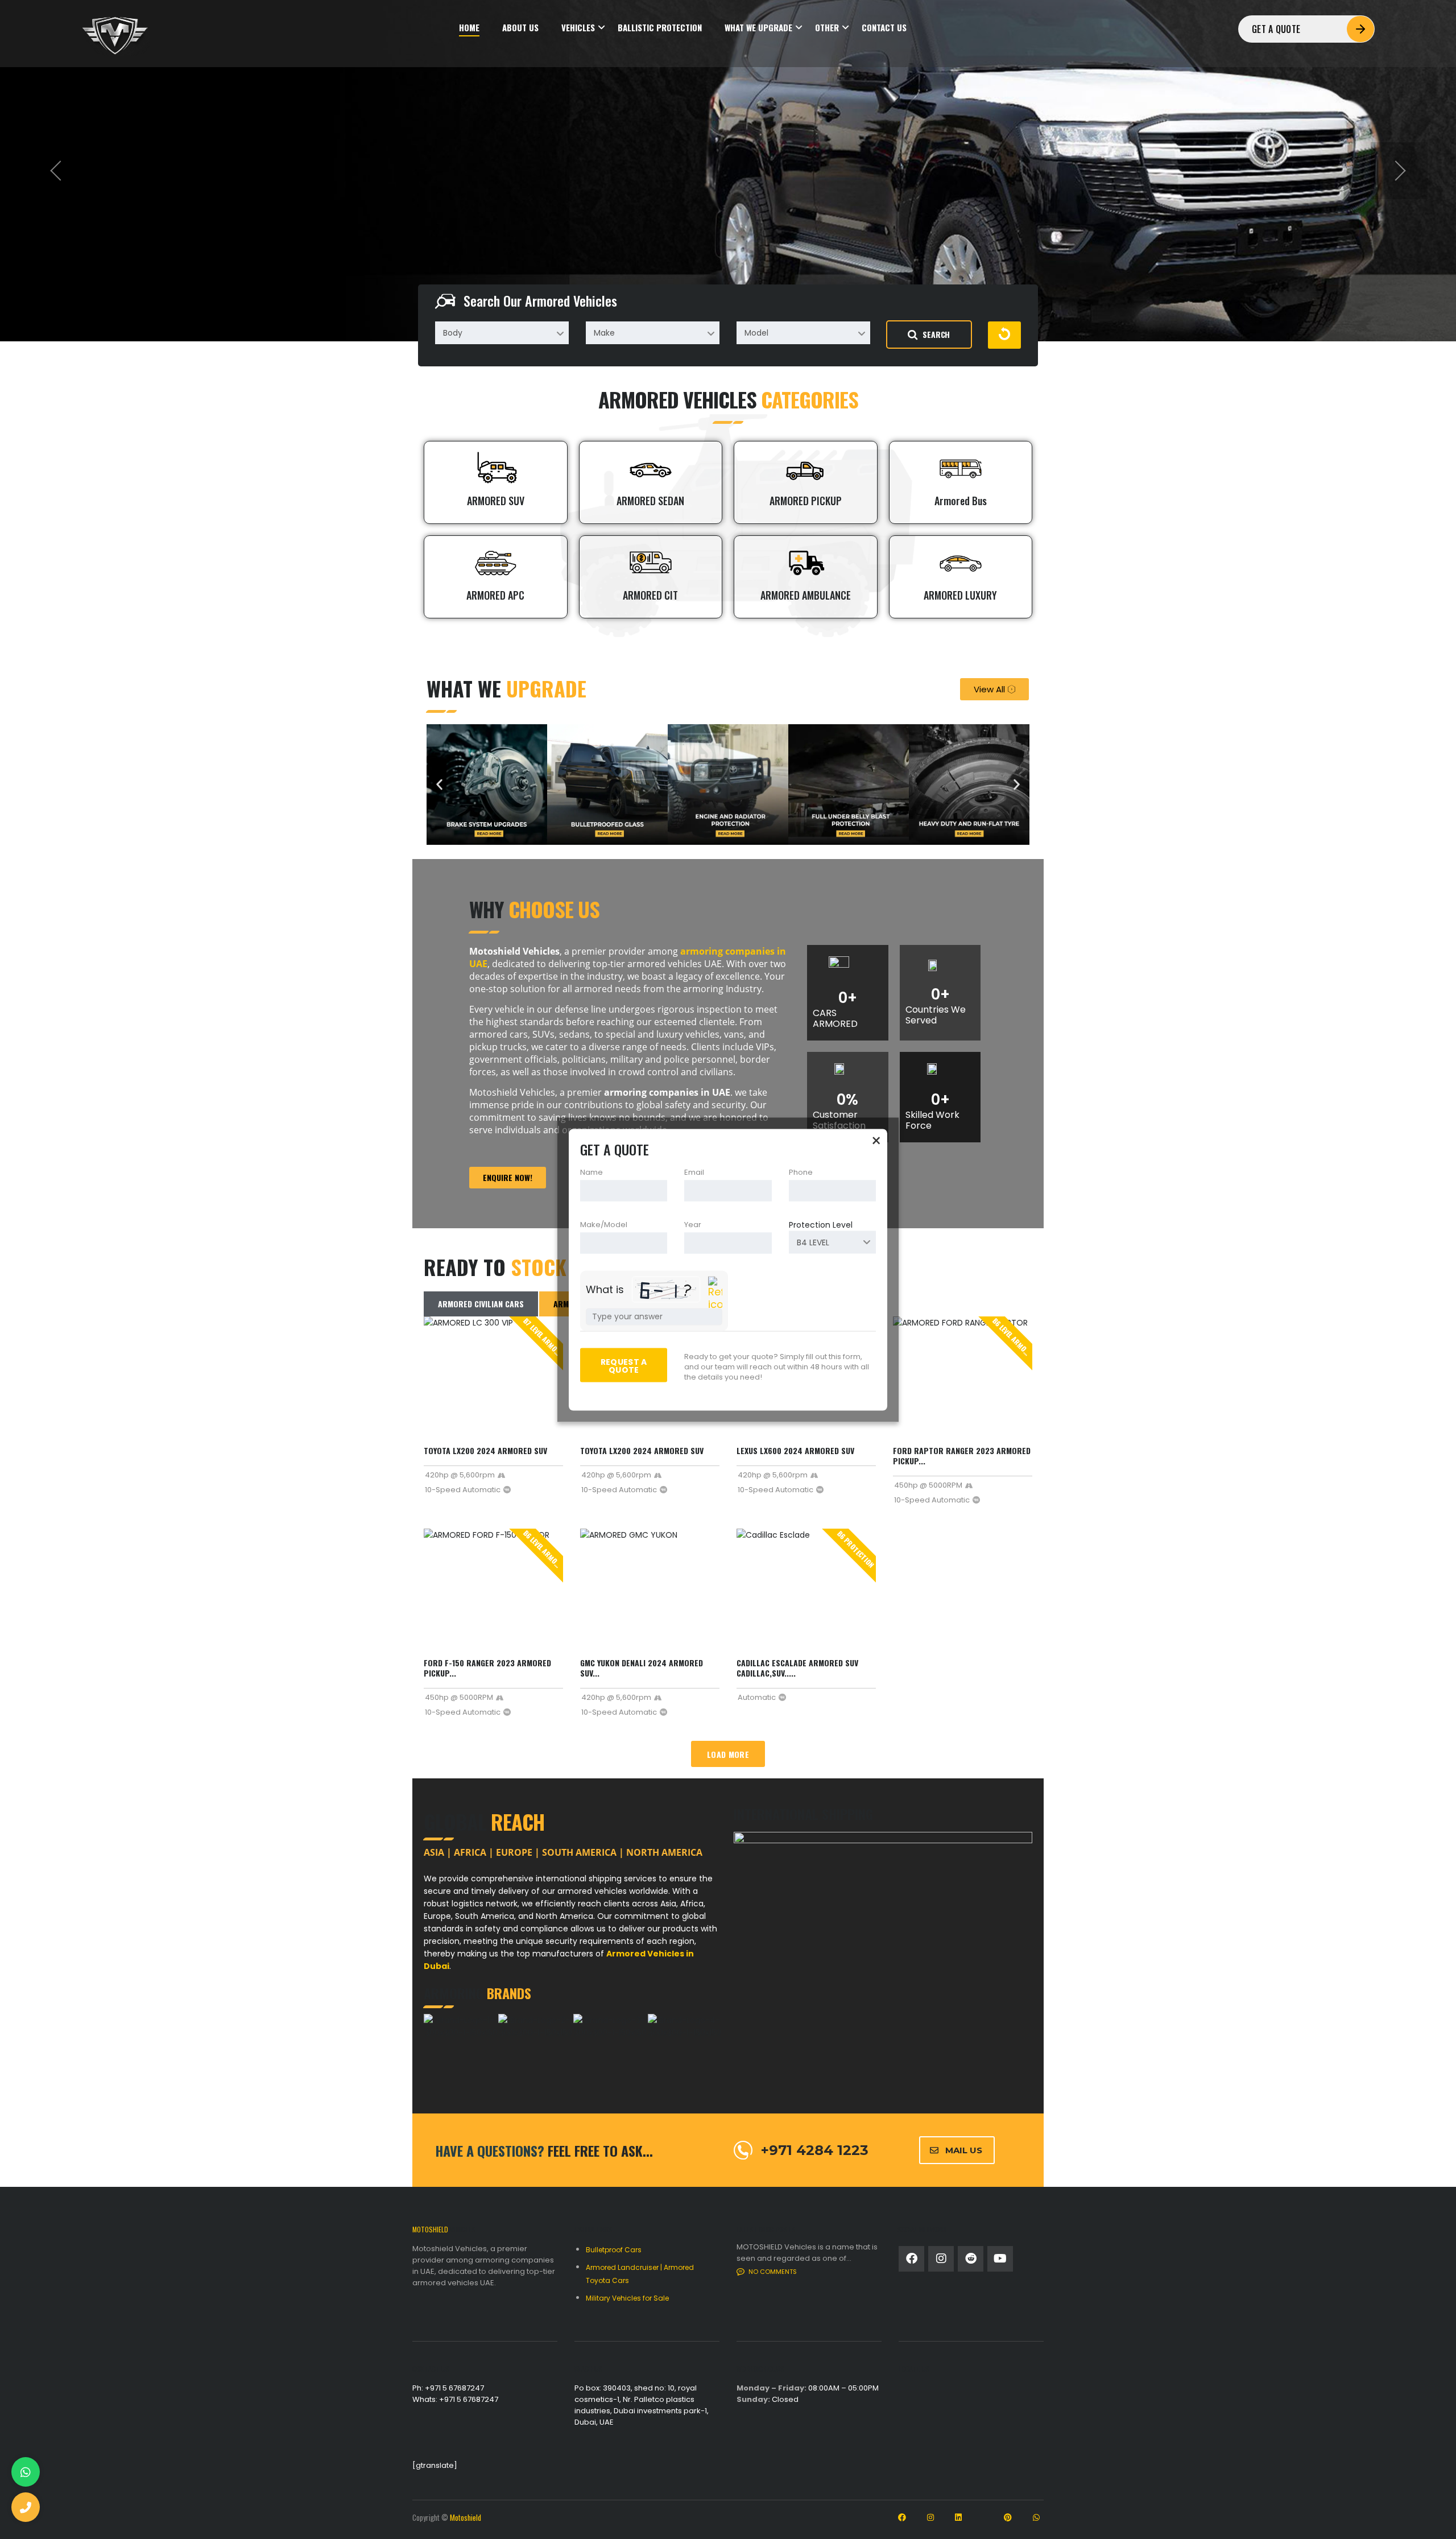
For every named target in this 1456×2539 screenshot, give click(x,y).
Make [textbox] (604, 333)
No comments (773, 2272)
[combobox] (502, 333)
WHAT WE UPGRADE (758, 28)
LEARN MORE (451, 220)
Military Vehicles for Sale (627, 2298)
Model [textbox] (756, 333)
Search (936, 334)
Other (827, 28)
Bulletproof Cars (614, 2250)
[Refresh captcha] (715, 1293)
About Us (520, 28)
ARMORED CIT (650, 595)
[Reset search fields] (1004, 335)
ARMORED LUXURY (960, 595)
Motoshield (466, 2517)
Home (469, 28)
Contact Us (884, 28)
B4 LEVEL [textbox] (813, 1242)
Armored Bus (961, 501)
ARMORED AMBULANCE (806, 595)
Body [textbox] (453, 333)
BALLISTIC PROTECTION (660, 28)
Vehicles (578, 28)
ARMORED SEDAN (650, 501)
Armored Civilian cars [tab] (481, 1304)
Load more (728, 1754)
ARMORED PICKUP (806, 501)
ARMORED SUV (496, 501)
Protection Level (821, 1224)
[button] (439, 784)
